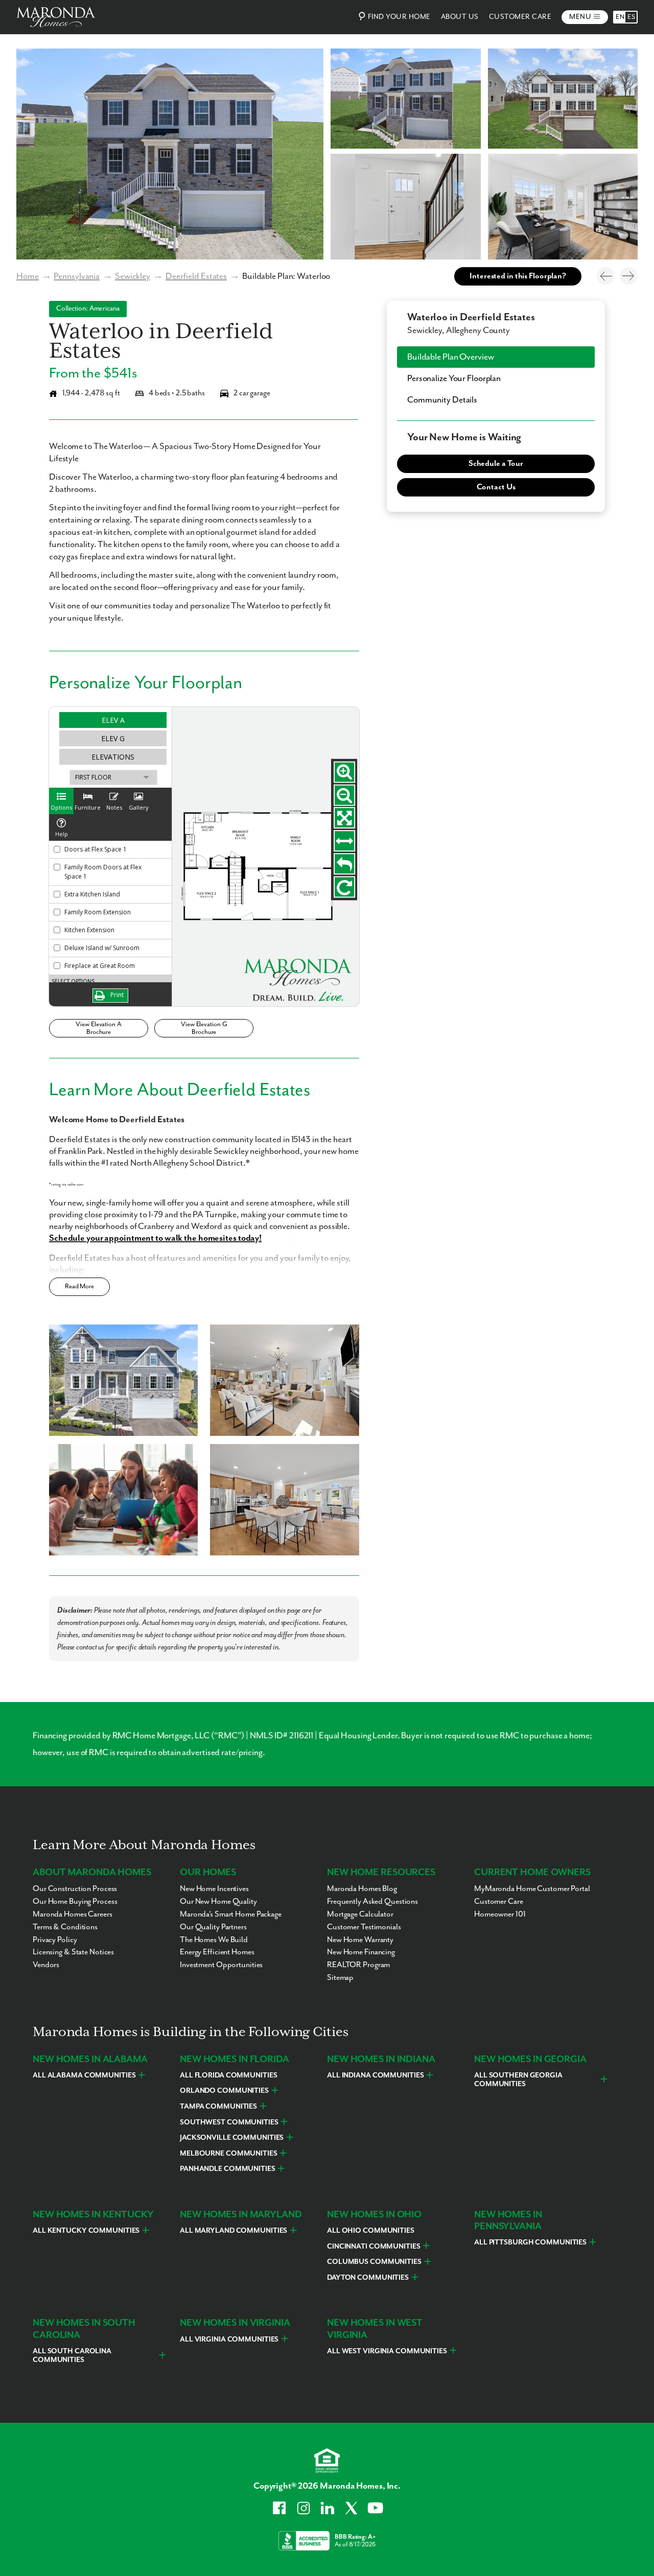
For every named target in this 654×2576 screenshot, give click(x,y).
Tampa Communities (218, 2107)
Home (28, 276)
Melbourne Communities (229, 2154)
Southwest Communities (229, 2122)
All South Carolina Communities (72, 2356)
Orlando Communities (224, 2091)
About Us (460, 17)
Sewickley (133, 276)
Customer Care (520, 17)
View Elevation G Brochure (204, 1028)
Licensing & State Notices (73, 1952)
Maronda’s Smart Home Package (231, 1915)
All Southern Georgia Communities (518, 2080)
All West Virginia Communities (387, 2351)
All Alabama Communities (84, 2075)
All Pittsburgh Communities (530, 2242)
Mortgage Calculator (360, 1915)
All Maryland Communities (233, 2231)
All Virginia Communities (229, 2339)
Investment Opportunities (221, 1965)
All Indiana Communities (375, 2075)
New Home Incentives (214, 1889)
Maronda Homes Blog (362, 1889)
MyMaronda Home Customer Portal (532, 1889)
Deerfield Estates (196, 276)
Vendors (46, 1965)
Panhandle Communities (228, 2169)
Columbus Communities (374, 2262)
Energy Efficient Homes (217, 1952)
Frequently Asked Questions (372, 1902)
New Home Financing (361, 1952)
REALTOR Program (358, 1965)
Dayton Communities (368, 2278)
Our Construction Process (75, 1889)
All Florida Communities (228, 2075)
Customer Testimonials (364, 1927)
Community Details (442, 400)
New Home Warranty (360, 1940)
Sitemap (340, 1978)
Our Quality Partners (213, 1927)
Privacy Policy (55, 1940)
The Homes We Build (214, 1940)
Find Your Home (399, 17)
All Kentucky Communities (86, 2231)
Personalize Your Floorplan (454, 379)
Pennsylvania (77, 276)
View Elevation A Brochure (98, 1028)
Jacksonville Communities (232, 2138)
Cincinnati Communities (374, 2247)
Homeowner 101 (500, 1915)
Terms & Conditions (65, 1927)
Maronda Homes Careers (73, 1915)
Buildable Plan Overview (450, 357)
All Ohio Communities (371, 2231)
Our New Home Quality (218, 1902)
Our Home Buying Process (75, 1902)
